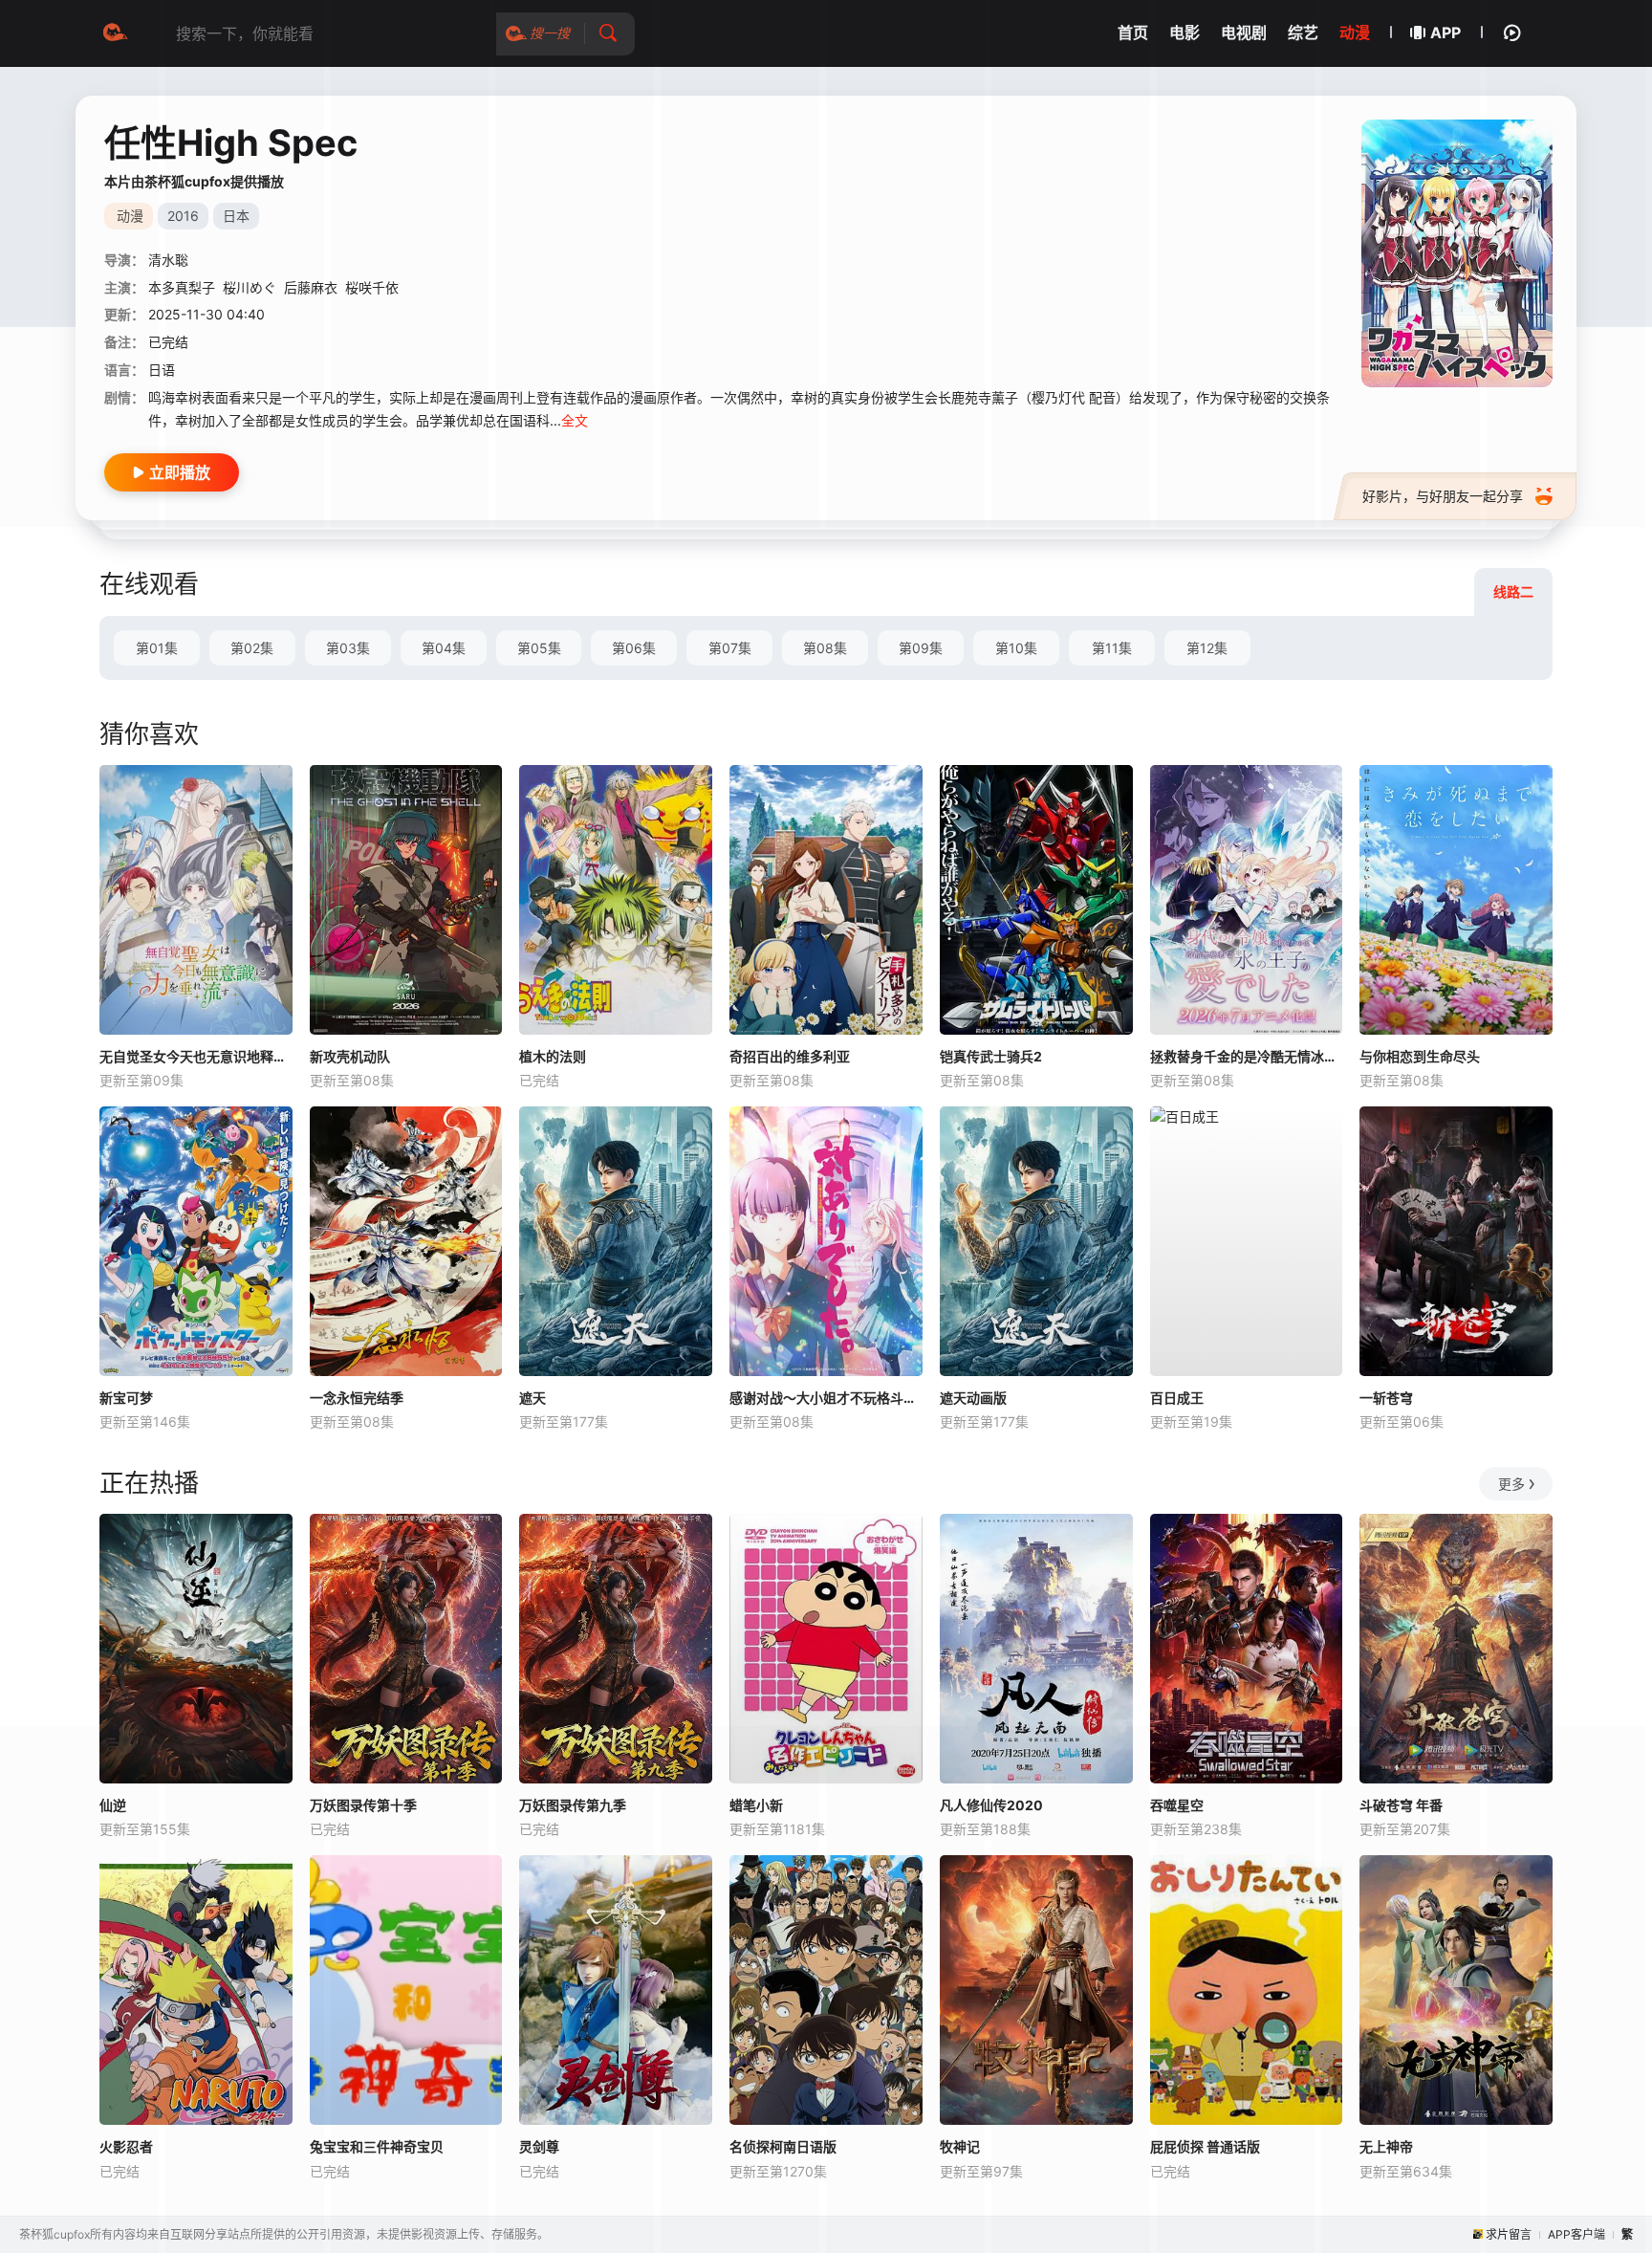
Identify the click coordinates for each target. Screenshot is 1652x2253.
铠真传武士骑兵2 (991, 1056)
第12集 (1207, 648)
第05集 (539, 648)
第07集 (730, 648)
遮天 (533, 1398)
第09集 (921, 648)
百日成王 (1177, 1398)
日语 (162, 370)
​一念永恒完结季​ (357, 1398)
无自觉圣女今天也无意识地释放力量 (196, 1056)
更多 (1511, 1484)
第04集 (444, 648)
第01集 (157, 648)
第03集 (348, 648)
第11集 (1112, 648)
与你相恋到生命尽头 (1420, 1056)
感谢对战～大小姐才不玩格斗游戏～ (826, 1398)
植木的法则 (553, 1056)
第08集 (825, 648)
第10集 (1016, 648)
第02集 (252, 648)
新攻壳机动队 (350, 1056)
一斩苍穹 (1386, 1398)
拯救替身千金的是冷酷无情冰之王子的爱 (1247, 1056)
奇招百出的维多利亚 (790, 1056)
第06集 (634, 648)
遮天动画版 (973, 1398)
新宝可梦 (126, 1398)
